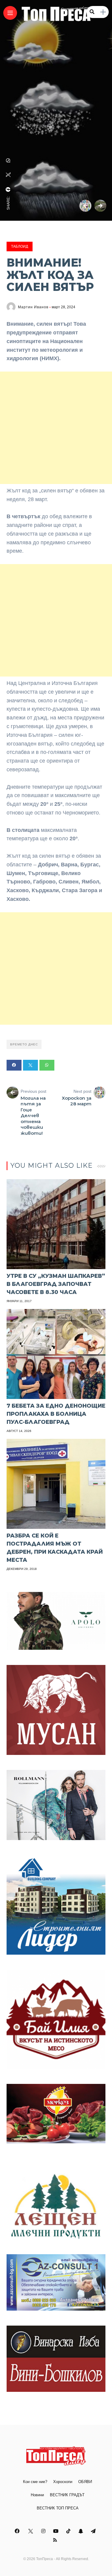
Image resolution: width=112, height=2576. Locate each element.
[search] (92, 12)
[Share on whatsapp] (47, 1065)
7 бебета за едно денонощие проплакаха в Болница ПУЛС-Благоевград (56, 1414)
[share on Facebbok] (8, 190)
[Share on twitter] (30, 1065)
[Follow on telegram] (94, 2531)
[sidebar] (103, 12)
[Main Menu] (10, 13)
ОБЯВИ (85, 2482)
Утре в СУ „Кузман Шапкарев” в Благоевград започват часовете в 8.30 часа (56, 1284)
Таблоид (20, 247)
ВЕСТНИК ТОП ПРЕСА (58, 2508)
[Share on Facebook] (14, 1065)
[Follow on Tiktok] (69, 2531)
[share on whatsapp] (8, 160)
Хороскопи (63, 2482)
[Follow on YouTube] (57, 2531)
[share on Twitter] (8, 175)
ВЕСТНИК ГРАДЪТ (67, 2495)
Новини (37, 2495)
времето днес (24, 1044)
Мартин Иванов (33, 307)
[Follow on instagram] (44, 2531)
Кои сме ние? (35, 2482)
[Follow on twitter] (31, 2531)
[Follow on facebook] (18, 2531)
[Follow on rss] (56, 2540)
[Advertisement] (56, 428)
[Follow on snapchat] (82, 2531)
